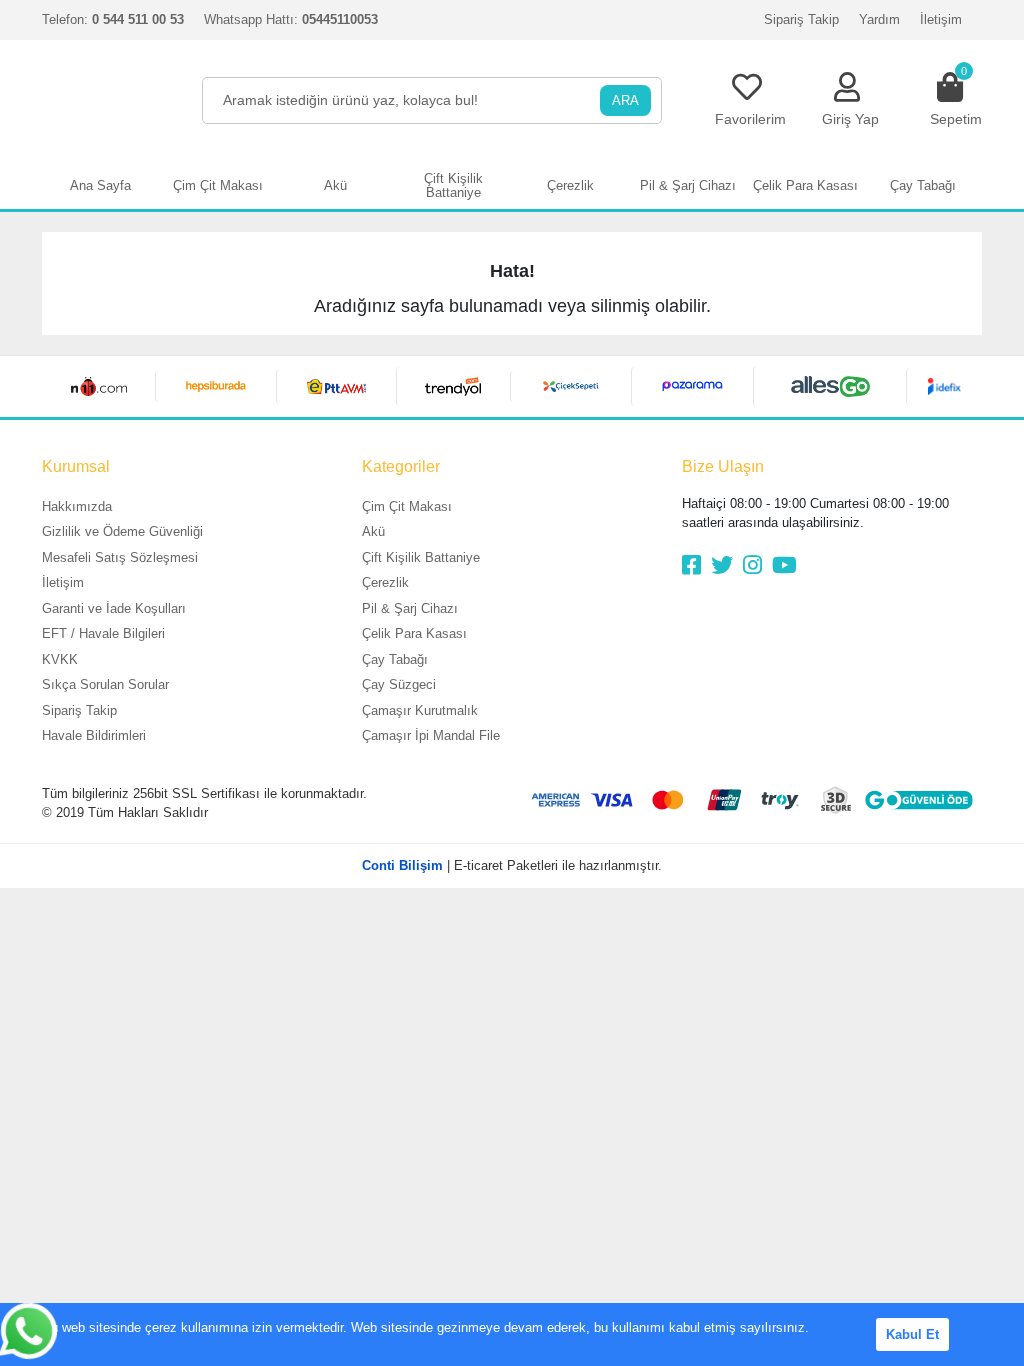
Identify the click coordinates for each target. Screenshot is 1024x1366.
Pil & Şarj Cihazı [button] (688, 185)
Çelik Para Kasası (414, 633)
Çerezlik (385, 582)
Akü (373, 531)
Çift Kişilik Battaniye (421, 557)
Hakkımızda (77, 506)
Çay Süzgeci (399, 684)
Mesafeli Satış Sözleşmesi (120, 557)
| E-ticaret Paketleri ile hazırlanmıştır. (512, 865)
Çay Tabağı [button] (923, 185)
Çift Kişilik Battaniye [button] (453, 185)
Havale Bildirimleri (94, 735)
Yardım (879, 19)
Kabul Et (912, 1334)
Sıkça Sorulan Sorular (105, 684)
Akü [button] (335, 185)
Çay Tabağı (395, 659)
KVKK (60, 659)
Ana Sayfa (100, 185)
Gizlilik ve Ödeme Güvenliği (122, 531)
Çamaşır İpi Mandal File (431, 735)
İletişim (941, 19)
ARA (625, 100)
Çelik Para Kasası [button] (805, 185)
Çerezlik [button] (570, 185)
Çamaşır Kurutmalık (420, 710)
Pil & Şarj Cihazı (410, 608)
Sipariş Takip (801, 19)
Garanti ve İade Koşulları (114, 608)
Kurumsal (76, 466)
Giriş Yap (850, 119)
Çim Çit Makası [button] (218, 185)
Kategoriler (401, 466)
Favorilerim (750, 119)
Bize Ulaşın (723, 466)
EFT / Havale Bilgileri (103, 633)
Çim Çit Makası (407, 506)
